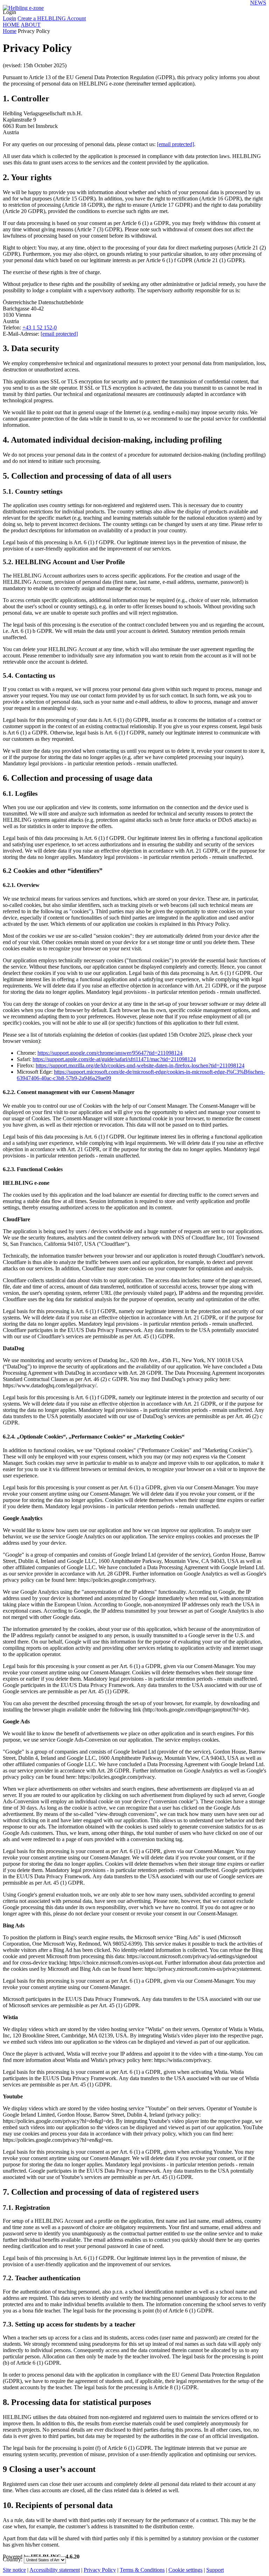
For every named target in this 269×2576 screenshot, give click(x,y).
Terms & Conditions (142, 2570)
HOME (11, 25)
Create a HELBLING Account (52, 18)
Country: (13, 2559)
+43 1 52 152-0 (40, 327)
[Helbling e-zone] (23, 6)
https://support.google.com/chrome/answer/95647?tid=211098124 (110, 1053)
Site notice (14, 2570)
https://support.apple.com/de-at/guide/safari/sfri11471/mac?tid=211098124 (114, 1059)
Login (9, 12)
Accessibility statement (55, 2570)
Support (215, 2570)
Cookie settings (185, 2570)
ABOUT (31, 25)
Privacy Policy (100, 2570)
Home (10, 31)
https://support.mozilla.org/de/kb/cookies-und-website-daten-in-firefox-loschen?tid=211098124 (140, 1065)
